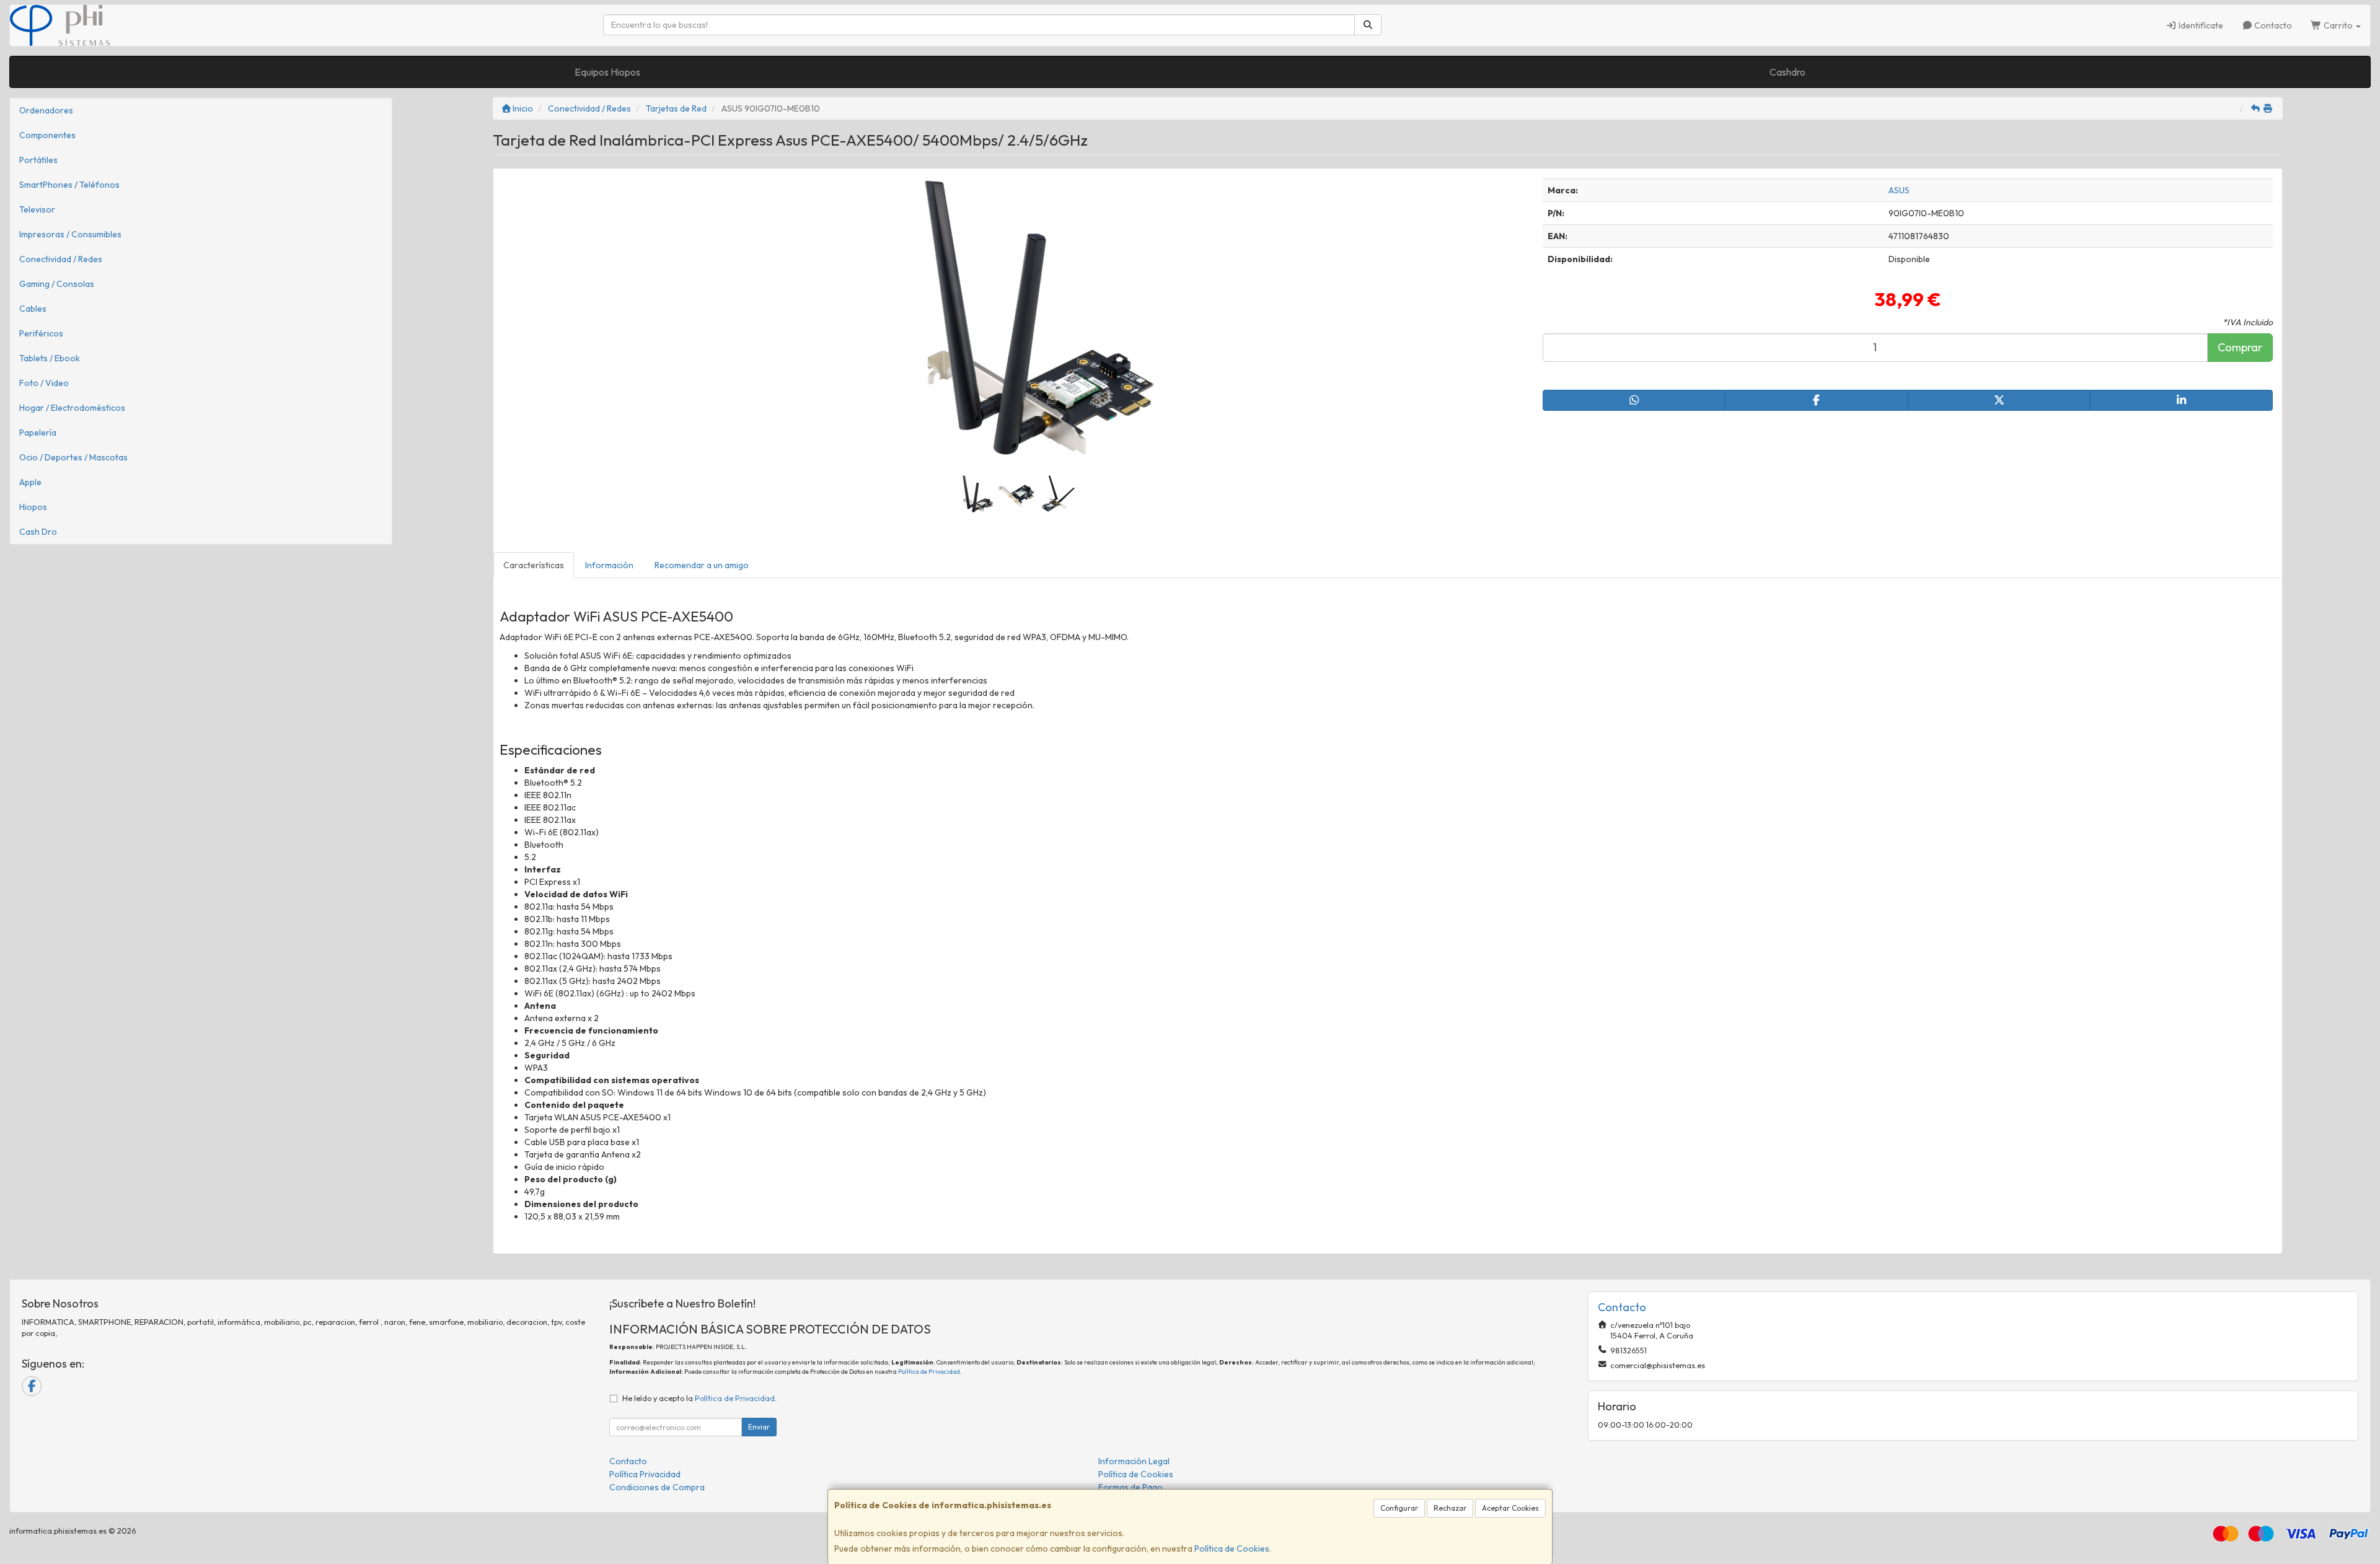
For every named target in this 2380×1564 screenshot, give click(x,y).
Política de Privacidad (929, 1372)
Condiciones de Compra (657, 1487)
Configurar (1399, 1508)
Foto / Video (44, 383)
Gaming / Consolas (57, 284)
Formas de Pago (1130, 1487)
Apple (30, 482)
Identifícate (2200, 25)
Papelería (38, 433)
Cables (33, 309)
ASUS (1899, 190)
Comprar (2240, 347)
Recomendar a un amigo (702, 565)
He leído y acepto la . (699, 1398)
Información (609, 565)
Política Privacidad (645, 1474)
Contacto (2272, 25)
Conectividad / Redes (61, 259)
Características (534, 565)
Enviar (759, 1427)
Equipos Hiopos (607, 72)
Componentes (47, 135)
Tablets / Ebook (50, 358)
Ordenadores (46, 110)
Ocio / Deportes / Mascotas (73, 457)
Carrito (2338, 25)
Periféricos (41, 333)
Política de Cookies (1232, 1549)
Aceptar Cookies (1510, 1508)
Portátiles (38, 160)
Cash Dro (38, 532)
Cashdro (1787, 72)
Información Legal (1134, 1461)
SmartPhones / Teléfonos (69, 185)
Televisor (37, 209)
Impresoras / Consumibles (70, 234)
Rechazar (1450, 1508)
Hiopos (33, 507)
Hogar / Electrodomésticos (72, 408)
